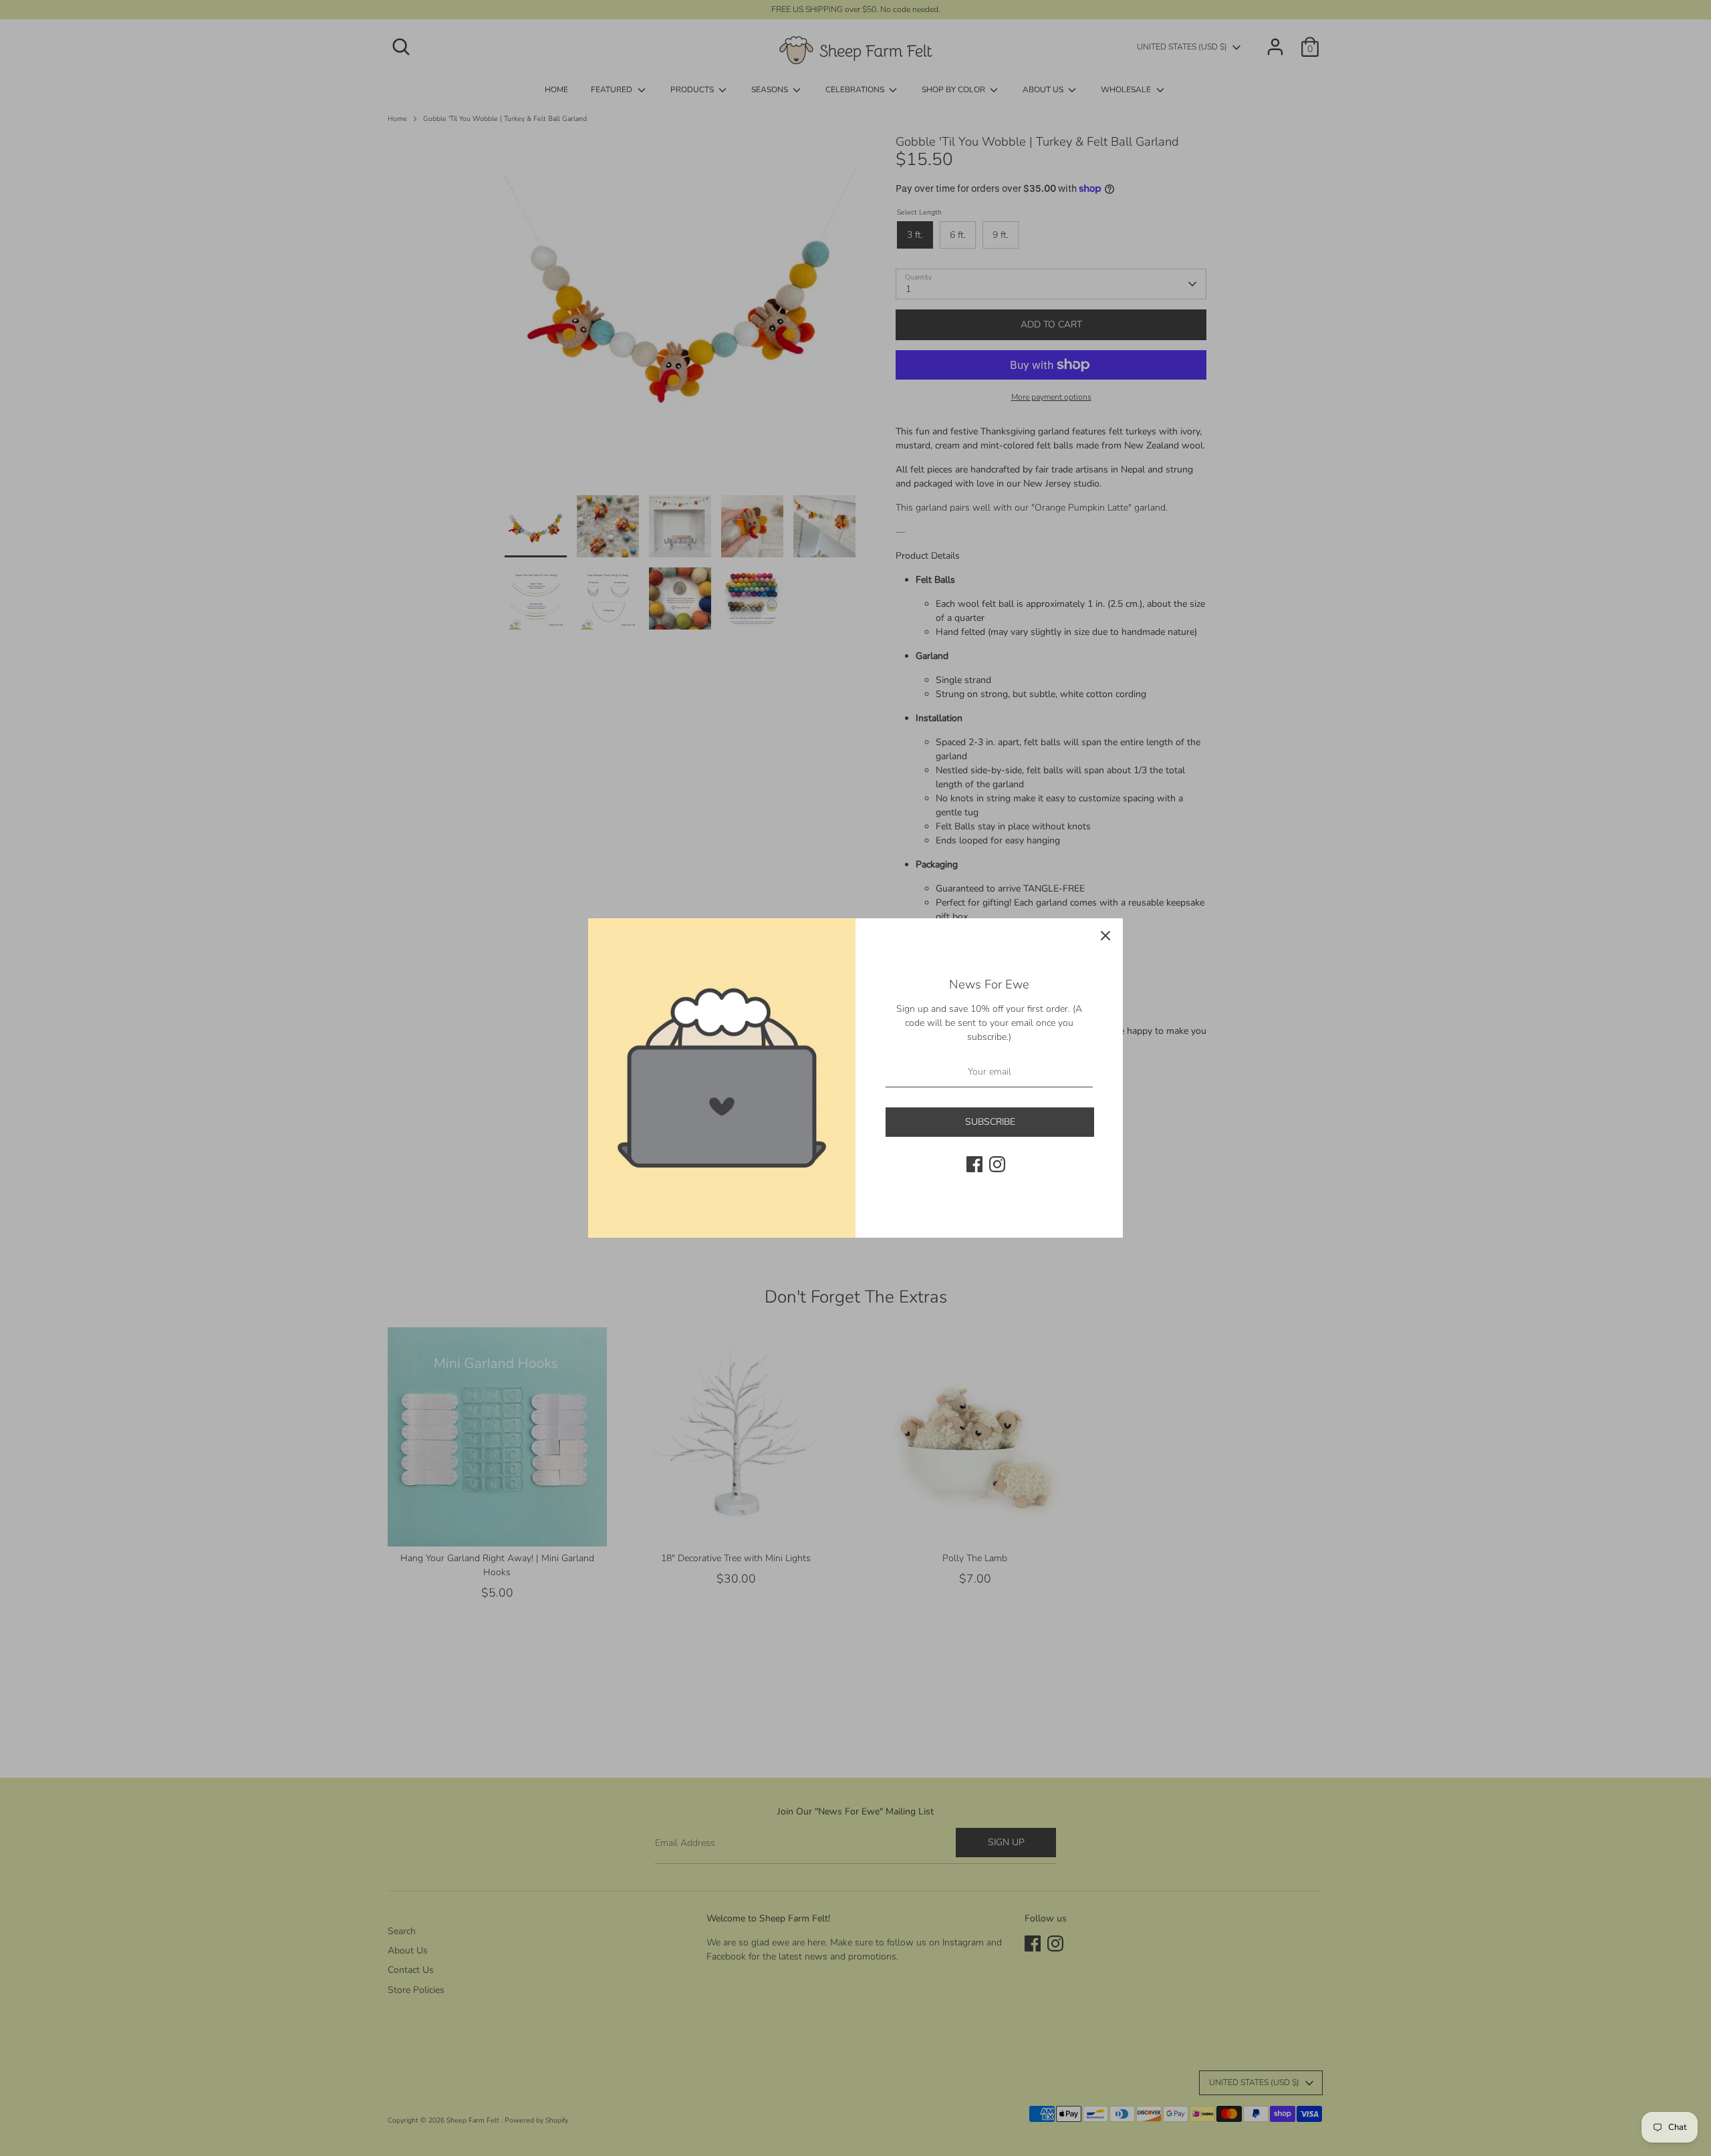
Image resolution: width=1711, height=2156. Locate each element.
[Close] (1105, 936)
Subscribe (990, 1122)
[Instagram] (997, 1164)
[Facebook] (974, 1164)
